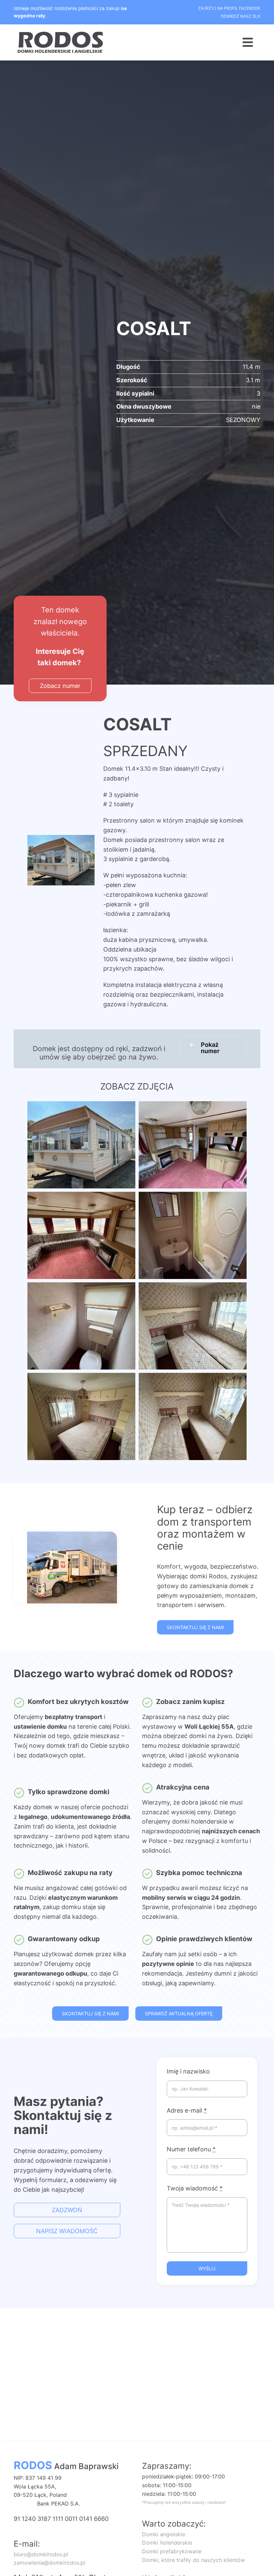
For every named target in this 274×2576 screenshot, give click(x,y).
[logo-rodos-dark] (61, 34)
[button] (213, 1048)
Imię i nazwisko (188, 2071)
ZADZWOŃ (67, 2210)
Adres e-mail (187, 2110)
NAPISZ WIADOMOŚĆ (67, 2231)
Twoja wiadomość (195, 2188)
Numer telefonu (191, 2149)
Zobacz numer (60, 686)
